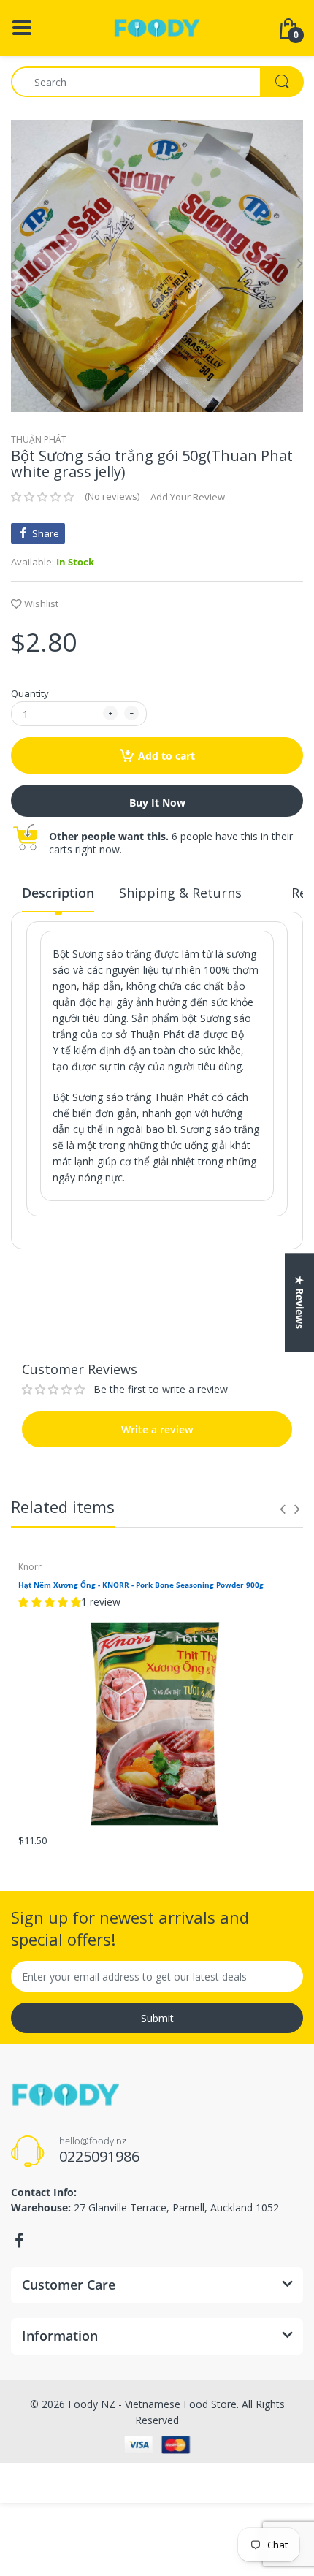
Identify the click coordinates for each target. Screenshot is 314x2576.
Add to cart (166, 756)
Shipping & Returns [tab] (180, 893)
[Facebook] (19, 2241)
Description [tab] (58, 893)
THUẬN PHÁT (39, 439)
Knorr (30, 1567)
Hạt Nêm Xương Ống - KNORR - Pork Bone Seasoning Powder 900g (141, 1585)
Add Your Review (188, 497)
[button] (42, 497)
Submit (157, 2018)
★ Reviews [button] (300, 1302)
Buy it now (157, 803)
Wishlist (41, 603)
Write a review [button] (157, 1314)
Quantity (30, 693)
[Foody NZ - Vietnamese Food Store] (157, 27)
